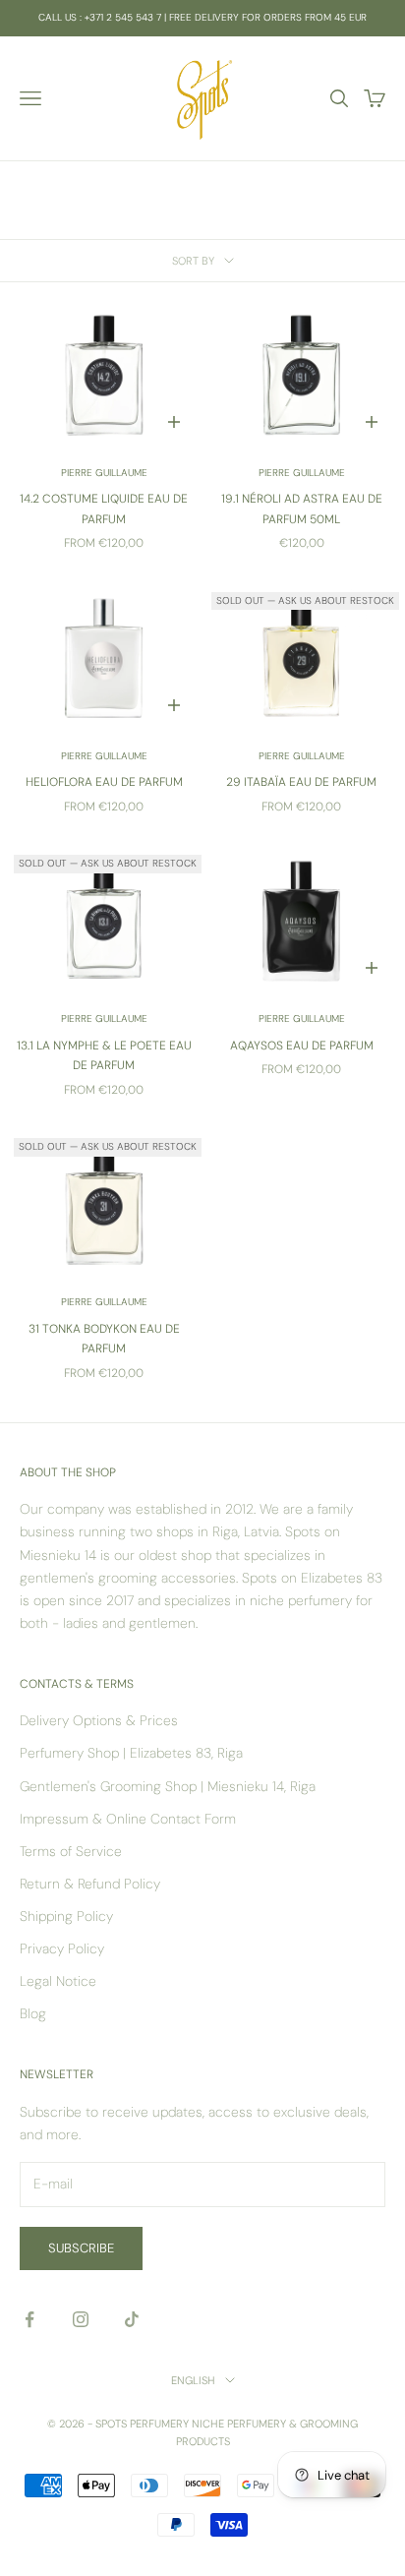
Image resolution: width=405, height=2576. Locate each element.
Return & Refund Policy (90, 1884)
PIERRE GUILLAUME (104, 473)
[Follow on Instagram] (81, 2319)
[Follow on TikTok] (132, 2319)
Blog (33, 2013)
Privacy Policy (62, 1948)
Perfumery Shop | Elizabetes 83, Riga (131, 1753)
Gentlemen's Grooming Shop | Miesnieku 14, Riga (168, 1786)
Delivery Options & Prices (99, 1720)
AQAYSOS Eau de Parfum (302, 1046)
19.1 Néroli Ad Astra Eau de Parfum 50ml (302, 509)
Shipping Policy (66, 1916)
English (193, 2380)
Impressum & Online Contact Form (128, 1819)
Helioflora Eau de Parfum (104, 782)
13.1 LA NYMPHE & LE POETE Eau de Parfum (104, 1055)
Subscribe (81, 2248)
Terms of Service (71, 1851)
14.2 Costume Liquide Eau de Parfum (104, 509)
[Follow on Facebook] (29, 2319)
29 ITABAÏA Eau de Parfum (301, 782)
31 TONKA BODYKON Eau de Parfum (104, 1339)
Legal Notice (58, 1981)
